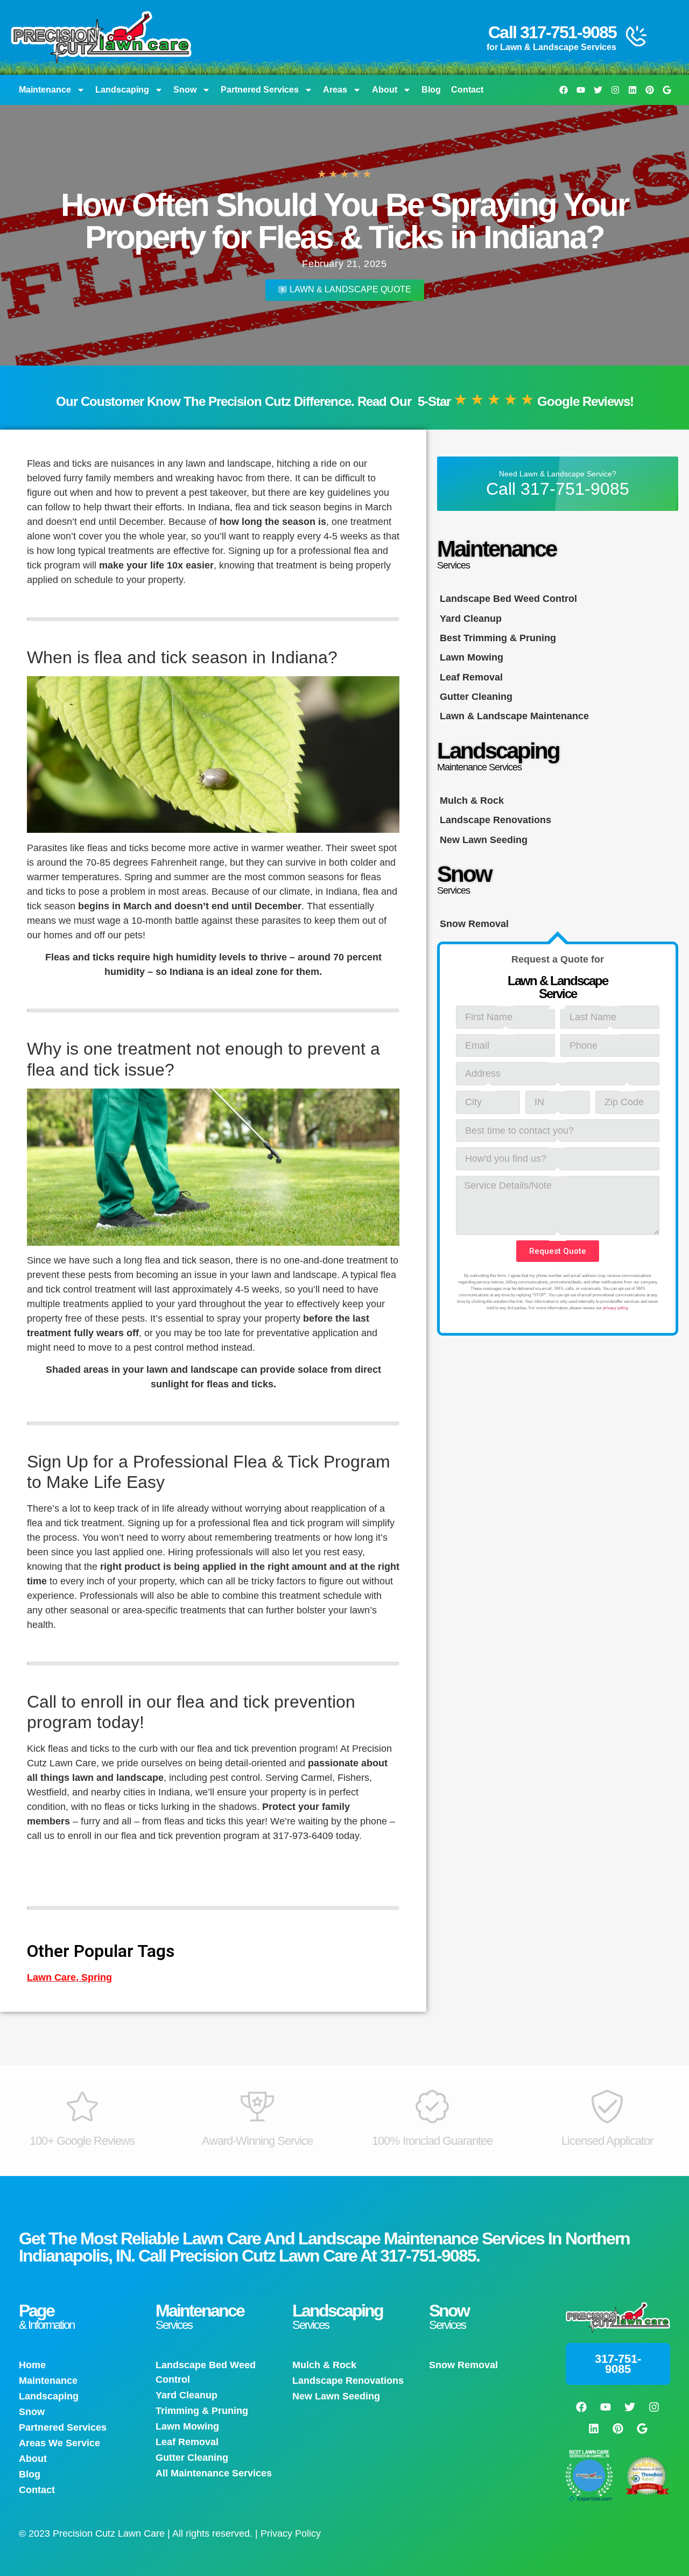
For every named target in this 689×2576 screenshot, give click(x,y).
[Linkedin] (632, 90)
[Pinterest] (650, 90)
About (385, 90)
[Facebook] (564, 90)
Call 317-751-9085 (552, 32)
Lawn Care (51, 1977)
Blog (431, 90)
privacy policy (615, 1308)
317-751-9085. (430, 2256)
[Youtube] (581, 90)
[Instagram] (615, 90)
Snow (185, 90)
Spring (97, 1977)
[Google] (667, 90)
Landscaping (122, 90)
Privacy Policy (291, 2533)
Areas (335, 90)
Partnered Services (260, 90)
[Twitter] (598, 90)
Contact (467, 90)
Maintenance (45, 90)
